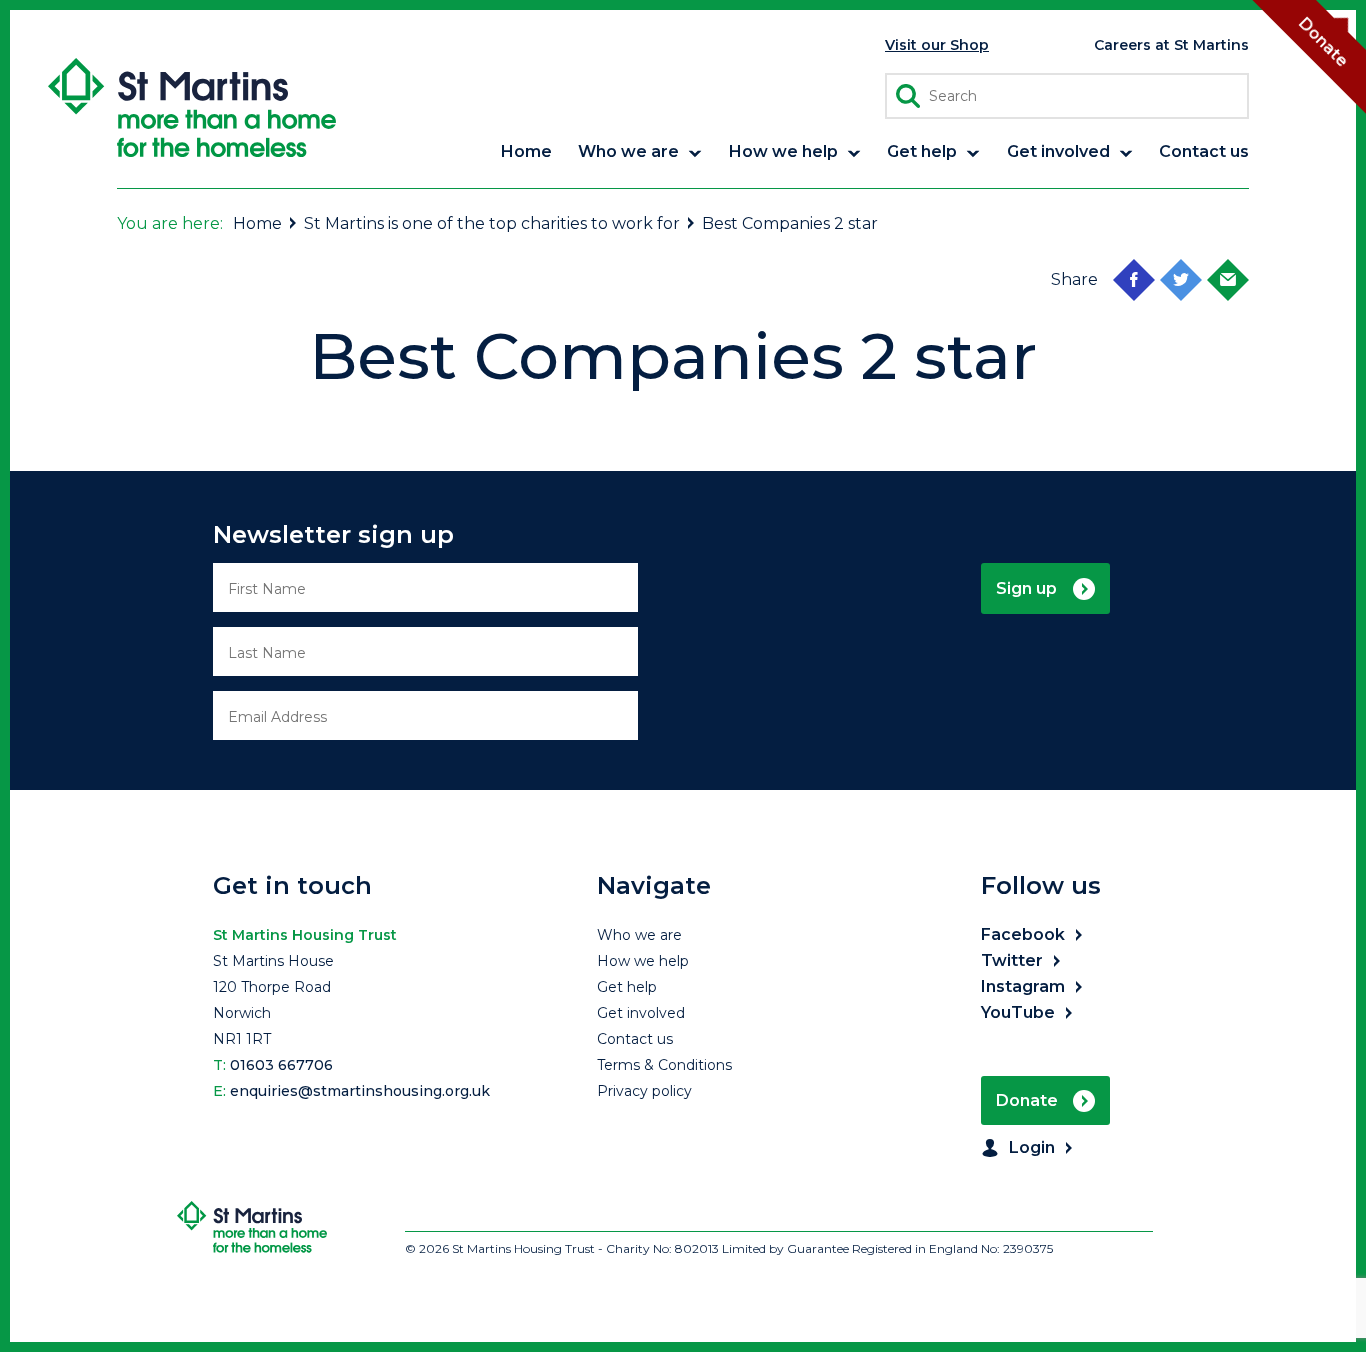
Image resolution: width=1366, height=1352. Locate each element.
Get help (627, 987)
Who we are (639, 935)
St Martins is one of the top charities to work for (492, 223)
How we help (643, 961)
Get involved (641, 1013)
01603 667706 (281, 1065)
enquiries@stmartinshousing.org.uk (360, 1091)
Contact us (635, 1039)
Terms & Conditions (664, 1065)
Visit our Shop (937, 45)
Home (257, 223)
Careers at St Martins (1171, 45)
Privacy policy (644, 1091)
